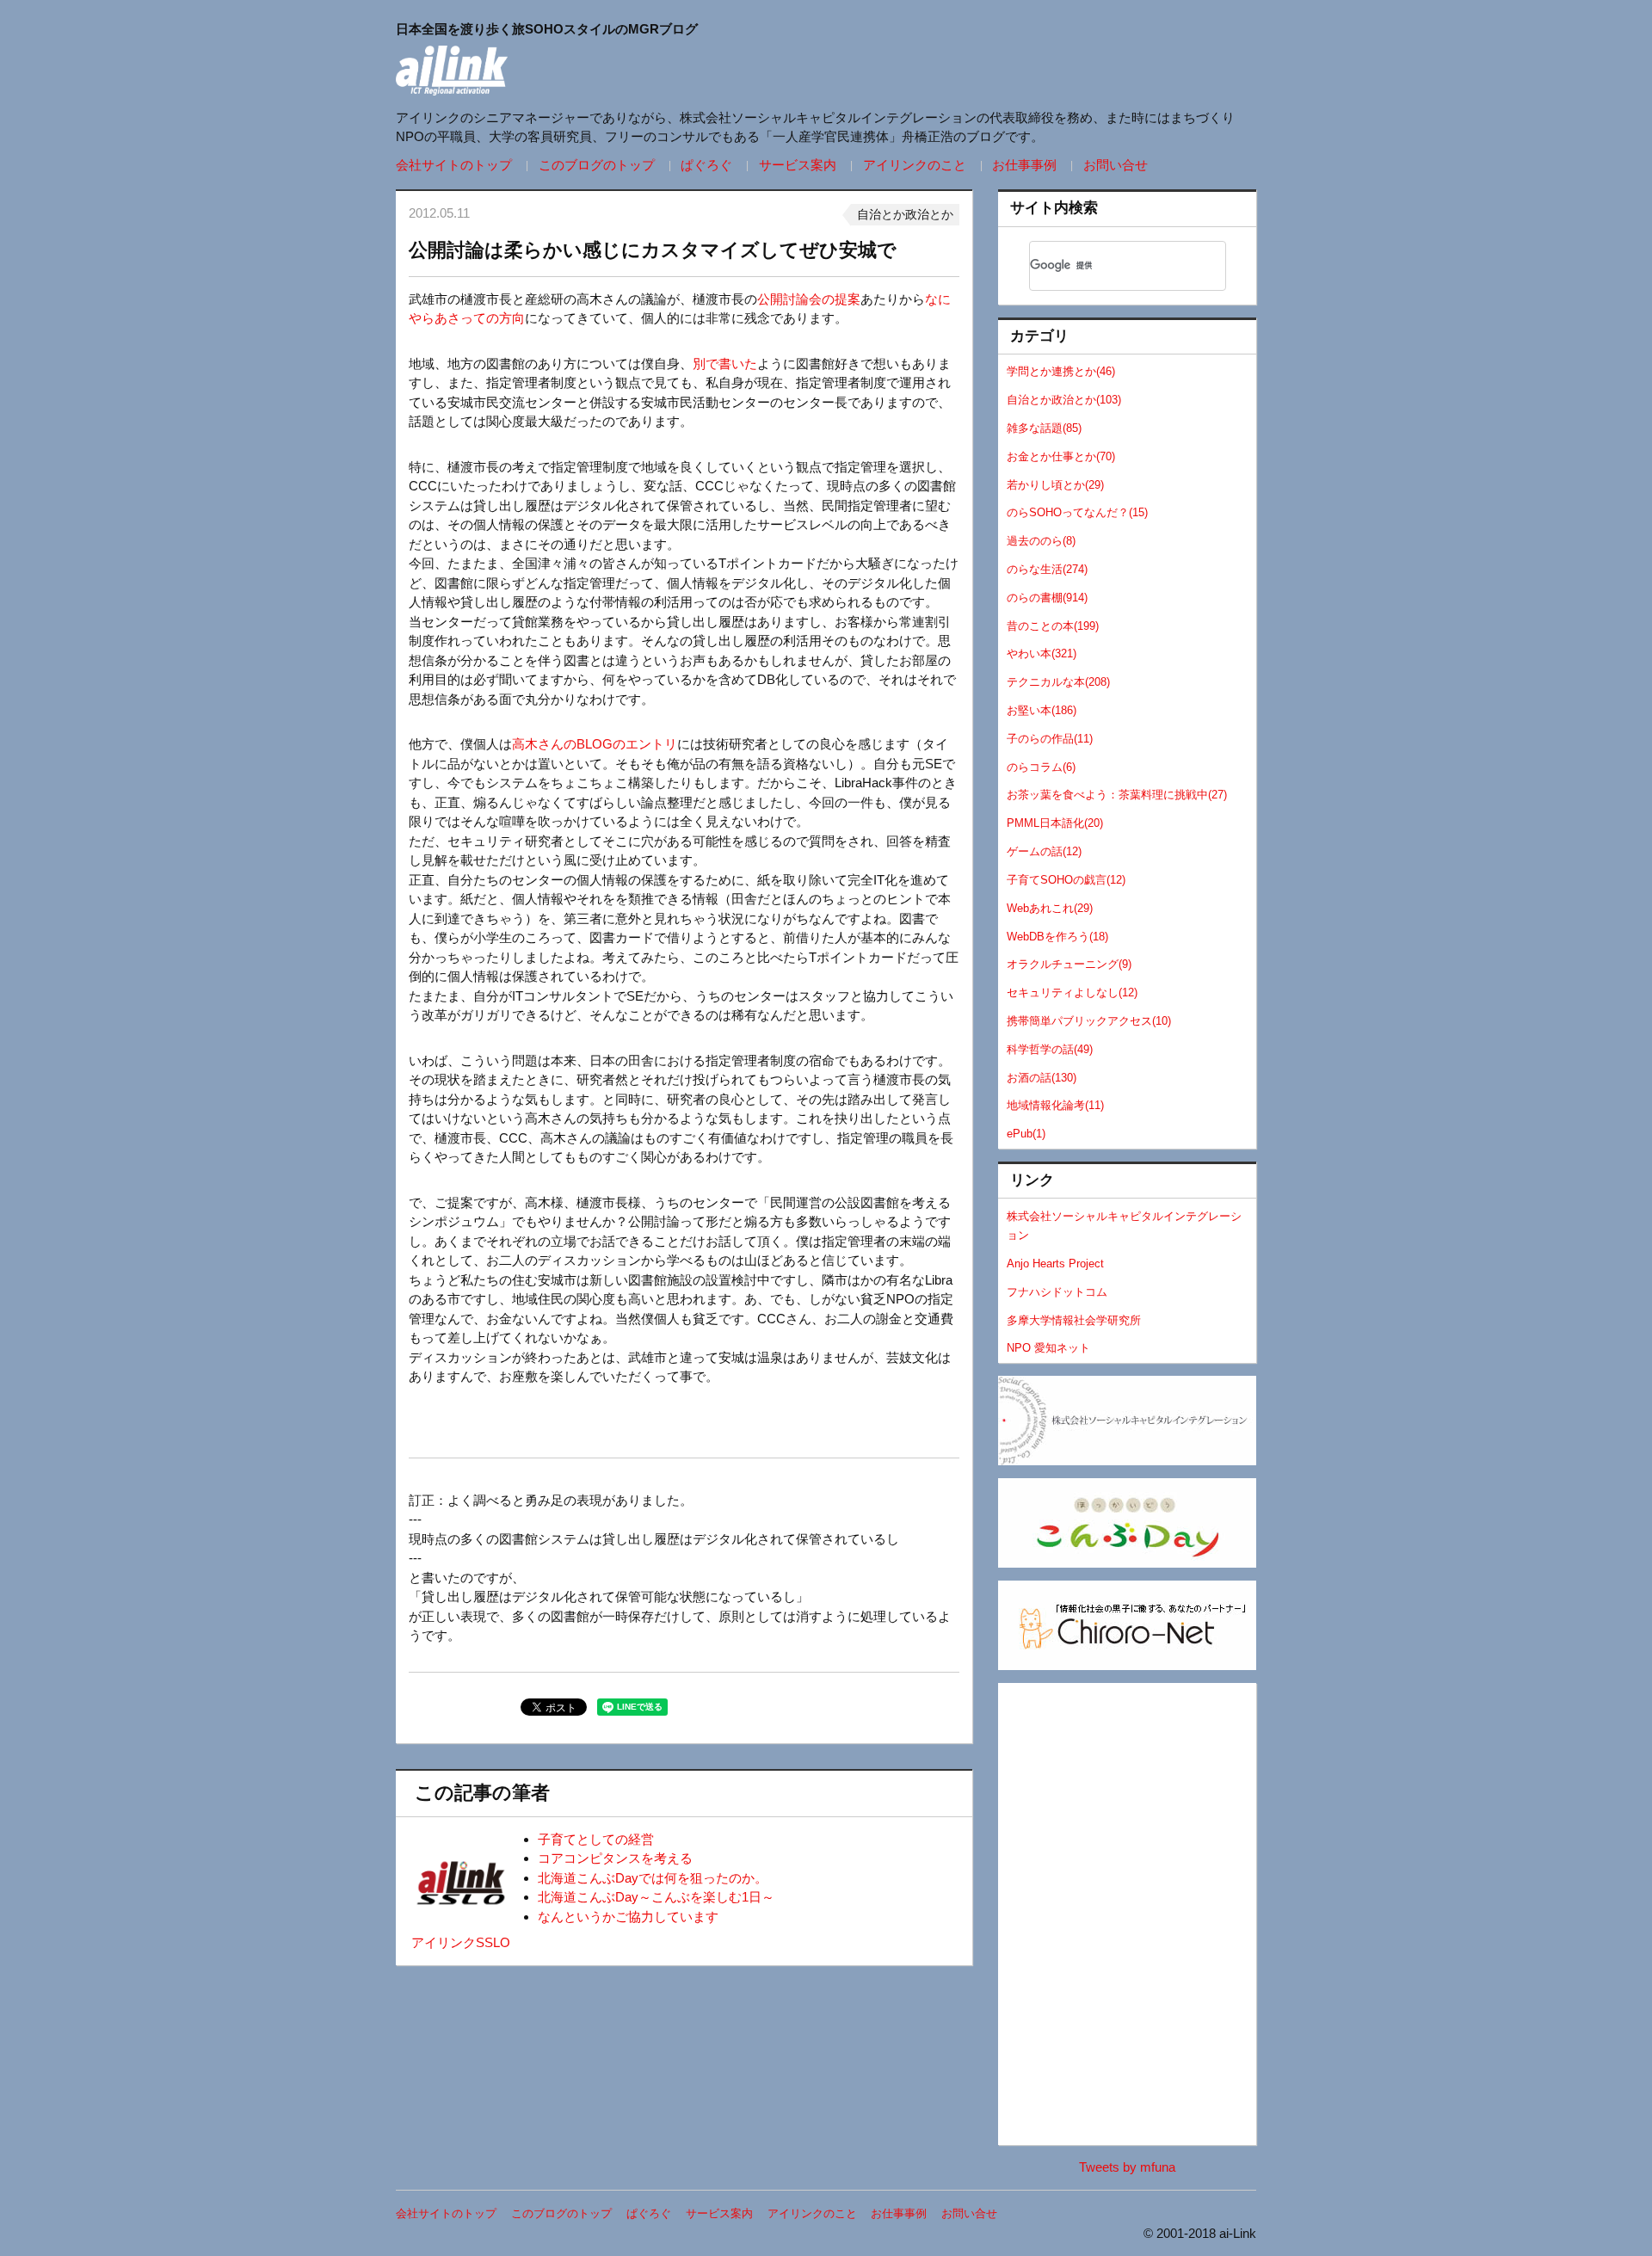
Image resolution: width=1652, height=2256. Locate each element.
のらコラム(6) (1041, 767)
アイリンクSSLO (461, 1942)
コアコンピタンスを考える (615, 1858)
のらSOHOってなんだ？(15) (1077, 512)
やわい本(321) (1042, 653)
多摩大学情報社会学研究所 (1074, 1320)
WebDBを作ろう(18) (1057, 937)
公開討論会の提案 (809, 299)
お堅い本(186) (1042, 710)
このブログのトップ (597, 165)
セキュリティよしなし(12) (1072, 992)
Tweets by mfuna (1127, 2167)
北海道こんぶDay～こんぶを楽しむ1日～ (656, 1897)
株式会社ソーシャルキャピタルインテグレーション (1124, 1226)
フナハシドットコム (1057, 1292)
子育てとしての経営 (596, 1839)
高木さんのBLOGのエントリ (595, 744)
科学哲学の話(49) (1050, 1049)
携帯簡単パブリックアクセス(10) (1089, 1021)
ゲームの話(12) (1044, 851)
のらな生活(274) (1047, 569)
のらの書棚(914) (1047, 598)
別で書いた (725, 364)
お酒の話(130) (1042, 1078)
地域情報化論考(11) (1055, 1105)
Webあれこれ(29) (1050, 908)
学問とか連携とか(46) (1061, 371)
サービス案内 (798, 165)
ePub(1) (1026, 1134)
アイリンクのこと (915, 165)
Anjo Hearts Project (1055, 1264)
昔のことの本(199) (1053, 626)
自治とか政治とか (905, 214)
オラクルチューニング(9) (1069, 964)
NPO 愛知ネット (1048, 1348)
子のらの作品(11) (1050, 739)
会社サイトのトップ (454, 165)
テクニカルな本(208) (1058, 682)
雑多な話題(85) (1044, 428)
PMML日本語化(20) (1055, 823)
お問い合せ (1116, 165)
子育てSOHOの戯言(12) (1066, 880)
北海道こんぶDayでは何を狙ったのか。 (653, 1878)
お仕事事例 (1024, 165)
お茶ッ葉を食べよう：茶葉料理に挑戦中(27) (1117, 795)
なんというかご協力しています (628, 1917)
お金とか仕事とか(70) (1061, 456)
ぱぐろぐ (706, 165)
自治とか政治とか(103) (1064, 400)
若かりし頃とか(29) (1055, 485)
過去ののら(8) (1041, 541)
